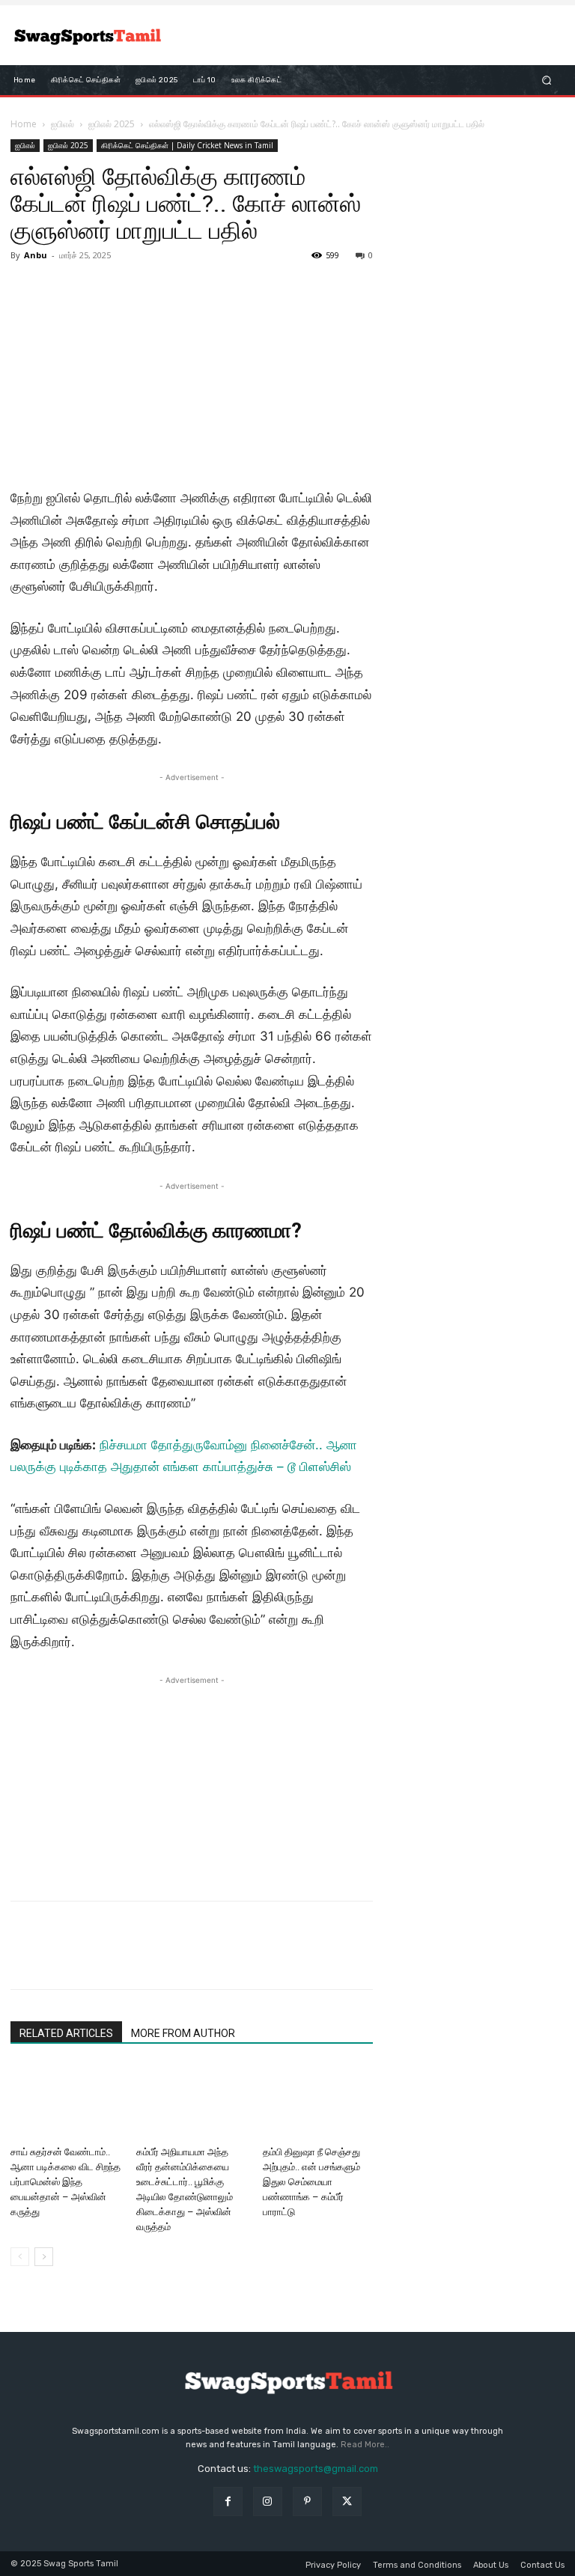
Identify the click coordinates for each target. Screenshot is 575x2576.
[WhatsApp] (129, 1958)
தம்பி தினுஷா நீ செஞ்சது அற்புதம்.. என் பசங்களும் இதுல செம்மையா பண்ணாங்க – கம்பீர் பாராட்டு (311, 2182)
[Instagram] (268, 2502)
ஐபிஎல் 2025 (112, 124)
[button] (547, 80)
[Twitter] (60, 1958)
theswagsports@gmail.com (316, 2469)
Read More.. (365, 2445)
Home (24, 124)
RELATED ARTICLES (66, 2033)
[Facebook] (25, 1958)
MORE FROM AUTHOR (183, 2033)
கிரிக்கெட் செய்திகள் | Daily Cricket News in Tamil (187, 145)
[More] (164, 1958)
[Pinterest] (94, 1958)
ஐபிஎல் (63, 124)
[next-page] (44, 2257)
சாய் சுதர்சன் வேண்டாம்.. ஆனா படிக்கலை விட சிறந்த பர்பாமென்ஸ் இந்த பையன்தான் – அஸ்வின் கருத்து (66, 2182)
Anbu (36, 255)
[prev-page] (20, 2257)
